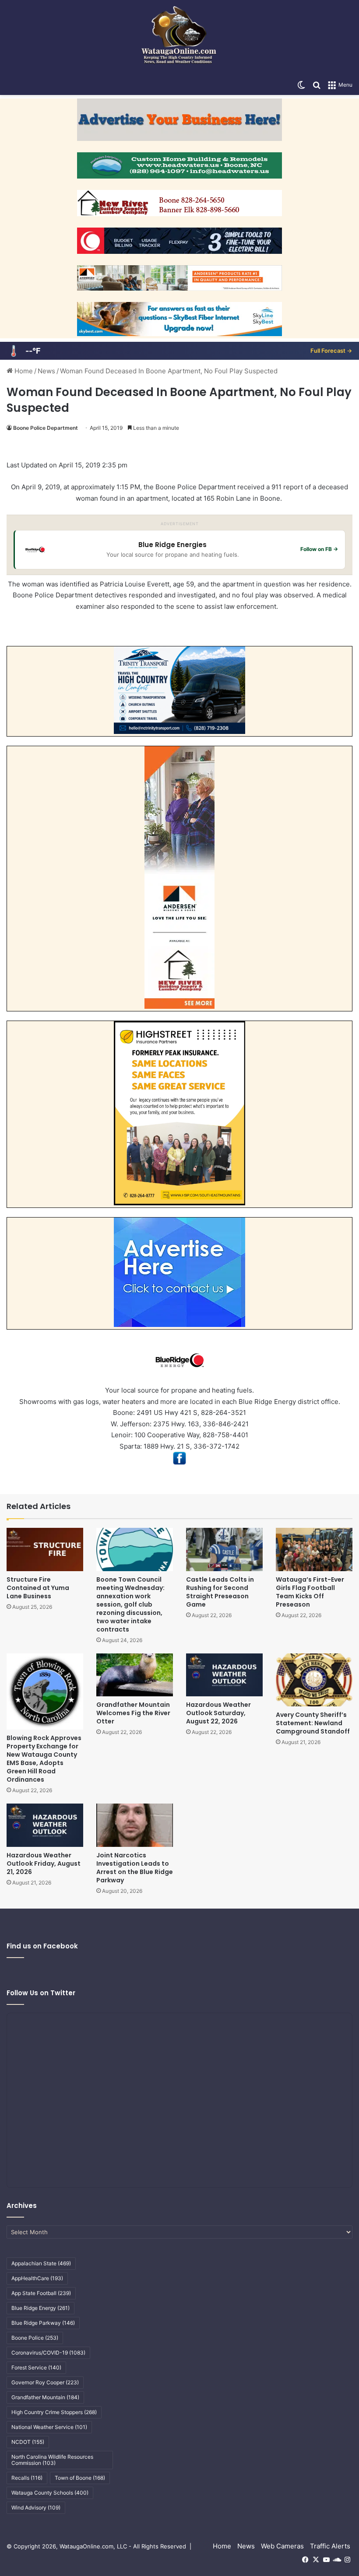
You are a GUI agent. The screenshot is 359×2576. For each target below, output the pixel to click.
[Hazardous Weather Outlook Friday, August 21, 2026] (45, 1825)
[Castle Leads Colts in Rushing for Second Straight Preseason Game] (224, 1549)
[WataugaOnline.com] (179, 38)
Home (23, 371)
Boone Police (35, 2338)
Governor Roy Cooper (45, 2382)
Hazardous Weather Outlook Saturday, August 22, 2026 (218, 1713)
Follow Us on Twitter (41, 1993)
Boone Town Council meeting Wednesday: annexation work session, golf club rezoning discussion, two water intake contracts (130, 1604)
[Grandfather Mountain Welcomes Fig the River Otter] (135, 1675)
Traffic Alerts (330, 2546)
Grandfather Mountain (45, 2397)
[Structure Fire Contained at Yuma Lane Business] (45, 1549)
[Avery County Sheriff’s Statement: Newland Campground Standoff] (314, 1680)
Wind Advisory (36, 2508)
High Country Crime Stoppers (54, 2412)
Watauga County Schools (50, 2493)
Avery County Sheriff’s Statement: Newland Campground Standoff (313, 1723)
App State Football (41, 2293)
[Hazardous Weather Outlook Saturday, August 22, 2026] (224, 1675)
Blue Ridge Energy (40, 2308)
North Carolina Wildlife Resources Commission (52, 2460)
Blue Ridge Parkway (43, 2323)
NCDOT (28, 2442)
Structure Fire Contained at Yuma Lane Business (38, 1588)
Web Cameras (282, 2546)
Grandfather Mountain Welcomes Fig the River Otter (133, 1713)
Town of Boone (80, 2478)
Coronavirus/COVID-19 (48, 2353)
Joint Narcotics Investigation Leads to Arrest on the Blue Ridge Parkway (135, 1868)
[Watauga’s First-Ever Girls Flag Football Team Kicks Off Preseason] (314, 1549)
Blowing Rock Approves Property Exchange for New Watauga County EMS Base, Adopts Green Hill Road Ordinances (44, 1759)
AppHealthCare (37, 2278)
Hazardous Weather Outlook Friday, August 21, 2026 (44, 1864)
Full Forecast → (331, 351)
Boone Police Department (46, 428)
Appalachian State (41, 2263)
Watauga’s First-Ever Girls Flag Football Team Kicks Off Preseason (310, 1592)
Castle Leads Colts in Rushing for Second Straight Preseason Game (220, 1592)
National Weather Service (49, 2427)
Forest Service (36, 2367)
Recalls (27, 2478)
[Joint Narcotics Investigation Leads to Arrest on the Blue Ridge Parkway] (135, 1825)
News (46, 371)
